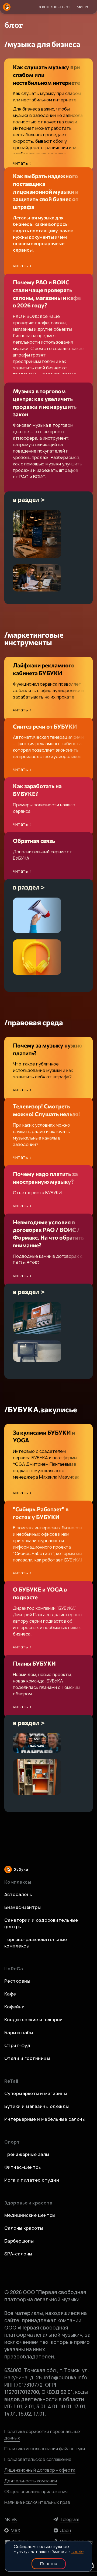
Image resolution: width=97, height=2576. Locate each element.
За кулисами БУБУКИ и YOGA (44, 1436)
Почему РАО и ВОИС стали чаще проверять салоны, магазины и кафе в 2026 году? (47, 294)
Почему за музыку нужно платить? (48, 1049)
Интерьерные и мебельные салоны (45, 2119)
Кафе (10, 1994)
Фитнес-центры (23, 2167)
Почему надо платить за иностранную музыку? (45, 1178)
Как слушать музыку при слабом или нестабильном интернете (46, 75)
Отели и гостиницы (27, 2058)
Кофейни (14, 2007)
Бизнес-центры (22, 1907)
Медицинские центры (30, 2215)
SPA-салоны (18, 2254)
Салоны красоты (24, 2228)
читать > (22, 163)
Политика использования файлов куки (45, 2449)
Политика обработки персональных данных (42, 2435)
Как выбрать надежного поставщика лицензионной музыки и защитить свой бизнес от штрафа (46, 191)
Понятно (49, 2564)
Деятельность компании (31, 2481)
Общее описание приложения (36, 2492)
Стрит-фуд (17, 2045)
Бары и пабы (19, 2033)
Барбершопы (19, 2241)
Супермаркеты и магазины (36, 2093)
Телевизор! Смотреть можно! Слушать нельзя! (46, 1110)
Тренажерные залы (27, 2154)
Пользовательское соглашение (38, 2459)
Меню (82, 7)
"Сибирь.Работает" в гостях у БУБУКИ (41, 1513)
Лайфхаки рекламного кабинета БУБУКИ (44, 669)
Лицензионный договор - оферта (40, 2470)
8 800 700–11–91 (54, 7)
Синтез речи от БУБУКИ (45, 726)
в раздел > (29, 499)
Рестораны (17, 1981)
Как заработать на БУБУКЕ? (37, 790)
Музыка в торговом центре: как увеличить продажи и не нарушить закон (45, 403)
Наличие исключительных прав (37, 2502)
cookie (77, 2551)
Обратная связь (34, 841)
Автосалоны (19, 1894)
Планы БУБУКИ (34, 1663)
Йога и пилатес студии (32, 2180)
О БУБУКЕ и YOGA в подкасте (40, 1593)
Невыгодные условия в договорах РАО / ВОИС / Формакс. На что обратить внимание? (48, 1234)
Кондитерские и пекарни (34, 2020)
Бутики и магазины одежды (37, 2106)
